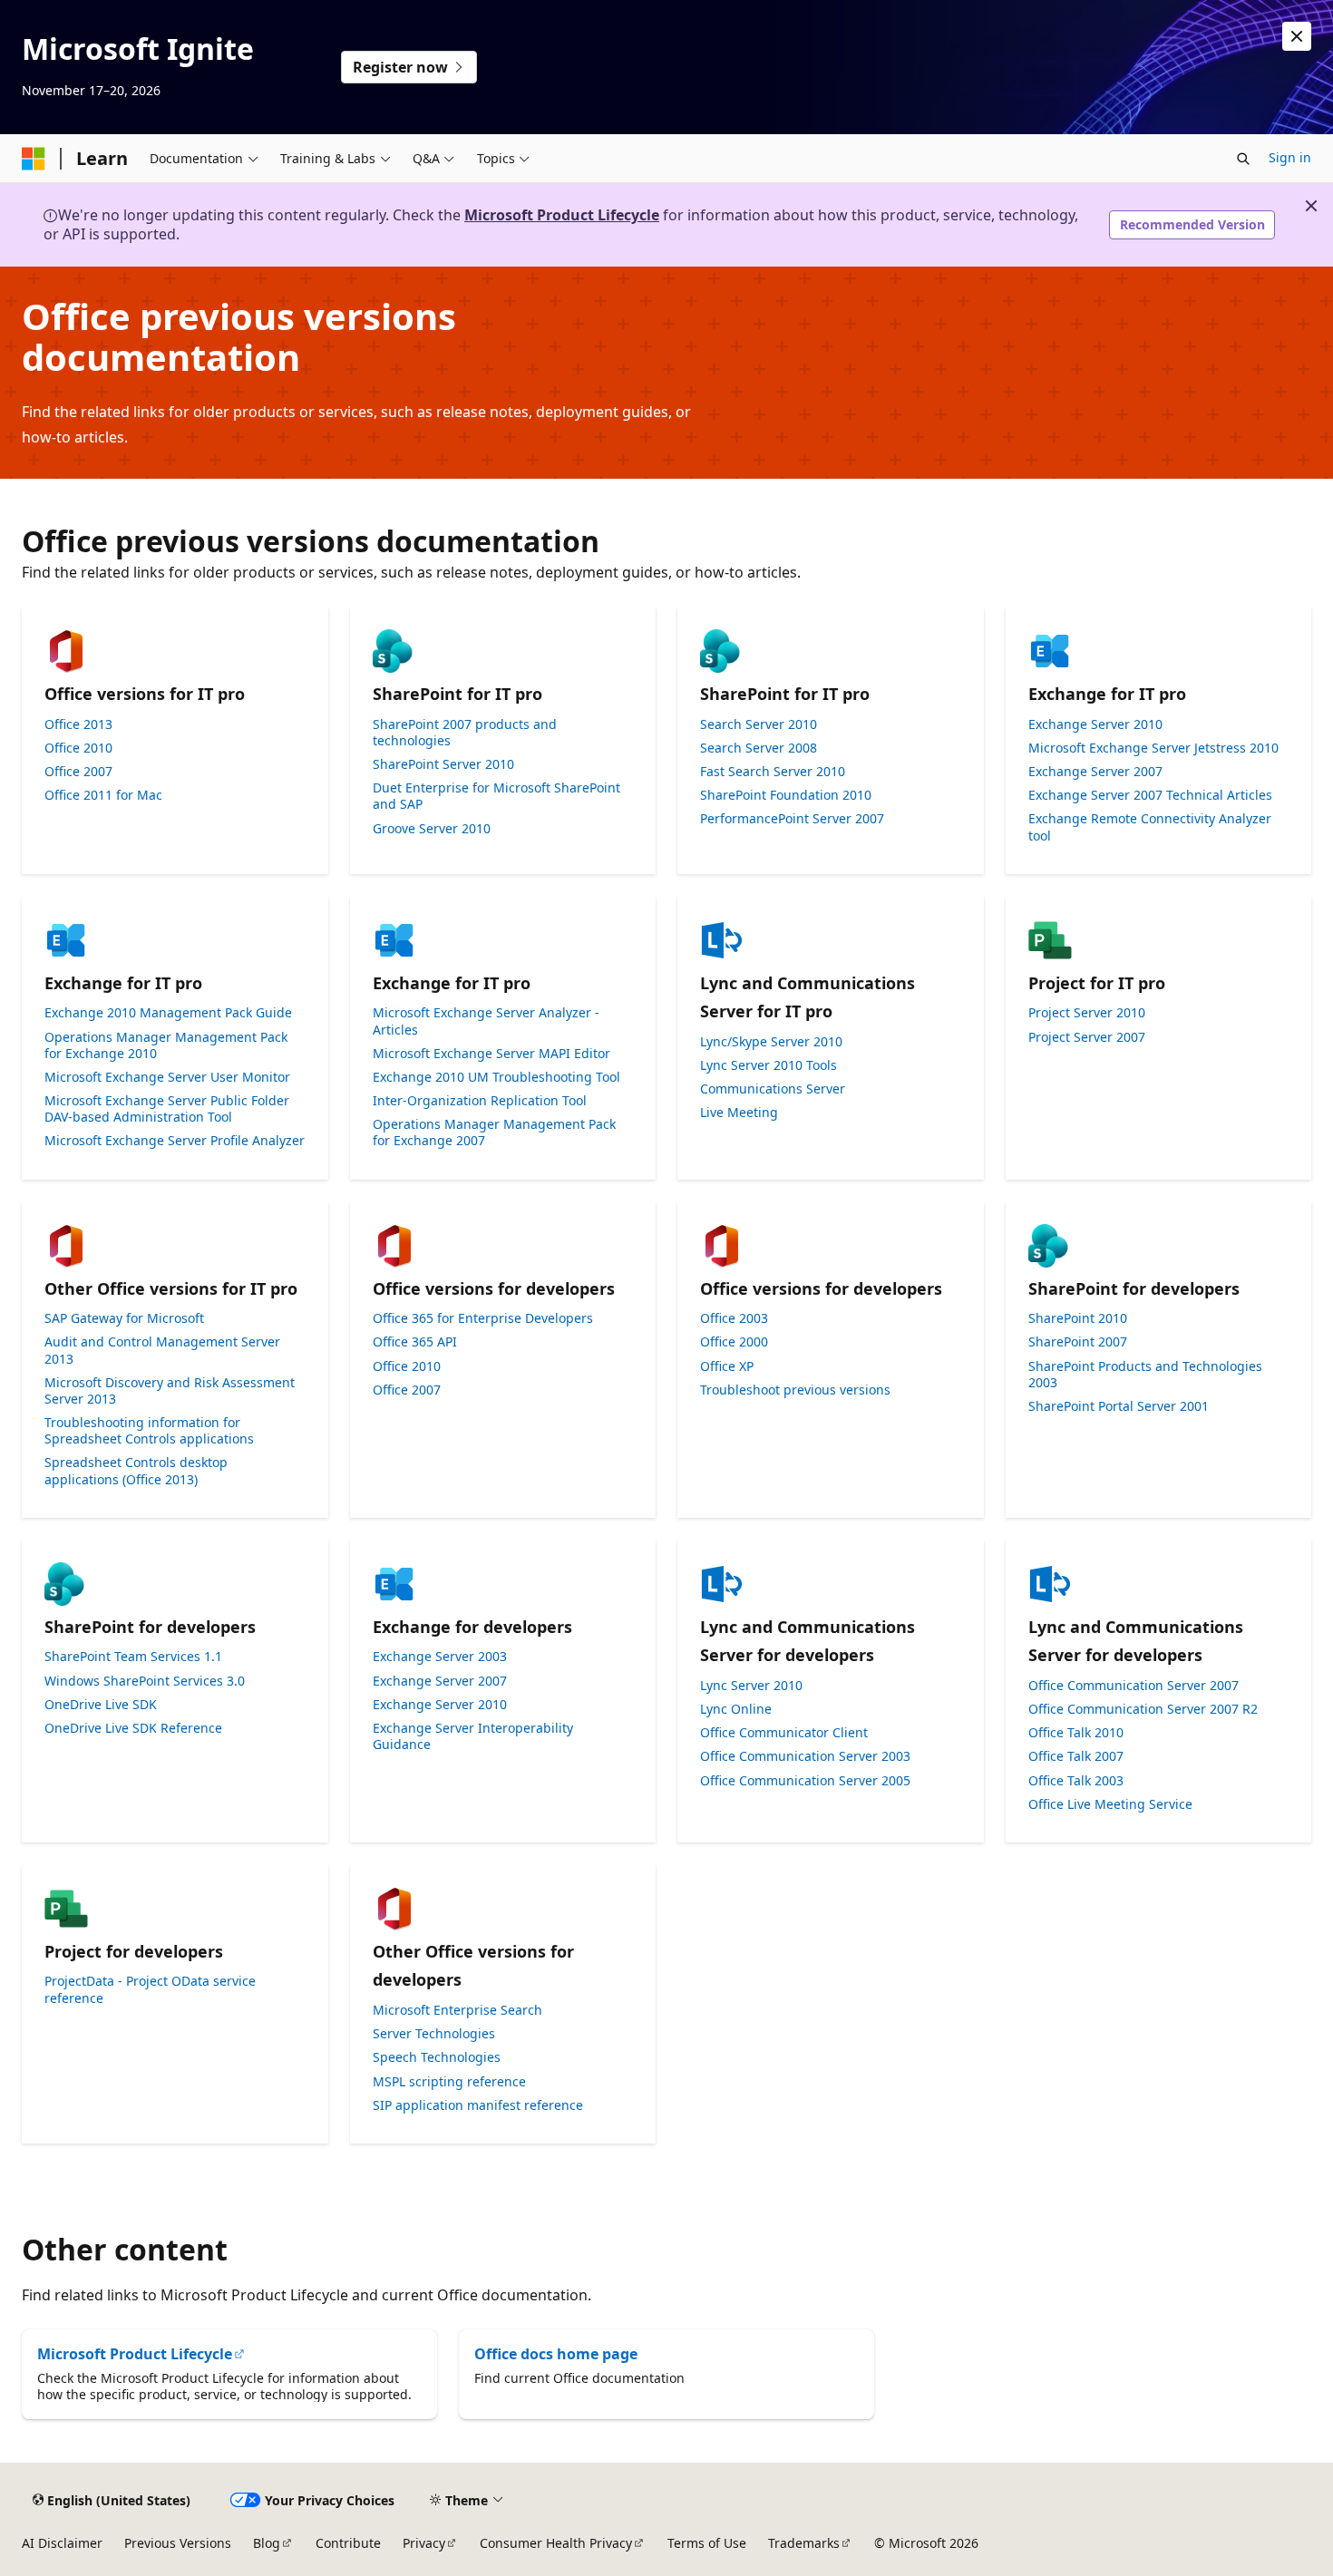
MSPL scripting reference (449, 2082)
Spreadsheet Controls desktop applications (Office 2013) (136, 1471)
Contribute (348, 2543)
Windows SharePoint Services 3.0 (145, 1681)
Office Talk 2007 (1076, 1756)
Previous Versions (178, 2543)
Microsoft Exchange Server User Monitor (167, 1077)
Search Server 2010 (759, 724)
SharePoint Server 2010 (443, 764)
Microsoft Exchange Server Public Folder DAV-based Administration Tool (167, 1109)
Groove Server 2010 (432, 829)
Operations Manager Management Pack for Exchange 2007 (494, 1132)
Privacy (424, 2543)
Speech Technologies (437, 2057)
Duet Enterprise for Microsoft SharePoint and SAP (496, 796)
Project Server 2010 (1087, 1013)
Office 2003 (734, 1318)
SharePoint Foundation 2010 (786, 795)
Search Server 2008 (759, 748)
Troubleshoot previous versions (795, 1390)
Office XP (727, 1366)
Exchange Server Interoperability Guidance (473, 1736)
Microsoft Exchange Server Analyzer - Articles (486, 1021)
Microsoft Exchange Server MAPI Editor (491, 1054)
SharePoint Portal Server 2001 (1119, 1406)
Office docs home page (556, 2354)
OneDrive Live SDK (101, 1705)
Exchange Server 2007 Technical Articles (1150, 795)
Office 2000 (734, 1342)
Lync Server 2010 (751, 1686)
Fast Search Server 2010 (773, 772)
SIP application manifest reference (478, 2105)
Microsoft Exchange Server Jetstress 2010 (1153, 748)
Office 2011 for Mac (103, 795)
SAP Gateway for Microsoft (124, 1318)
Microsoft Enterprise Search (457, 2010)
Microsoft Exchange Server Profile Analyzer (175, 1141)
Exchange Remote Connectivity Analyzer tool (1150, 827)
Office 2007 (78, 772)
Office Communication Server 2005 (805, 1781)
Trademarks (804, 2543)
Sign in (1290, 157)
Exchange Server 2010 (1095, 724)
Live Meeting (739, 1113)
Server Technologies (434, 2034)
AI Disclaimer (62, 2543)
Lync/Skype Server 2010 (771, 1042)
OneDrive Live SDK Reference (133, 1728)
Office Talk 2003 (1076, 1781)
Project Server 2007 (1087, 1037)
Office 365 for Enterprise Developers (483, 1318)
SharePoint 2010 (1078, 1318)
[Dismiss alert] (1297, 36)
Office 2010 (78, 748)
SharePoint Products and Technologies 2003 (1145, 1375)
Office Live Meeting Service (1110, 1804)
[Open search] (1243, 159)
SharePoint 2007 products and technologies (465, 733)
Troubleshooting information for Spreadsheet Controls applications (149, 1431)
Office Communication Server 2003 (805, 1756)
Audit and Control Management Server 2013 (162, 1350)
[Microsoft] (34, 159)
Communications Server (773, 1089)
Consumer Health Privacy (556, 2543)
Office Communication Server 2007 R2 (1143, 1709)
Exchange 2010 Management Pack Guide (168, 1013)
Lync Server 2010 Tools (769, 1065)
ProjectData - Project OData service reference (150, 1989)
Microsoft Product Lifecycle (562, 215)
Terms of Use (707, 2543)
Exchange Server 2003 (440, 1657)
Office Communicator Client (784, 1733)
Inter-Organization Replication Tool (480, 1101)
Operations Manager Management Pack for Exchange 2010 (166, 1045)
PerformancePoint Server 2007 (792, 819)
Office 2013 (78, 724)
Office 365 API (415, 1342)
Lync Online (736, 1709)
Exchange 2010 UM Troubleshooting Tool (496, 1077)
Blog (267, 2543)
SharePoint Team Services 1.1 (133, 1657)
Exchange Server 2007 (1095, 772)
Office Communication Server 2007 (1134, 1686)
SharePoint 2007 (1078, 1342)
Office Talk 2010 (1076, 1733)
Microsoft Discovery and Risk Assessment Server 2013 (170, 1391)
